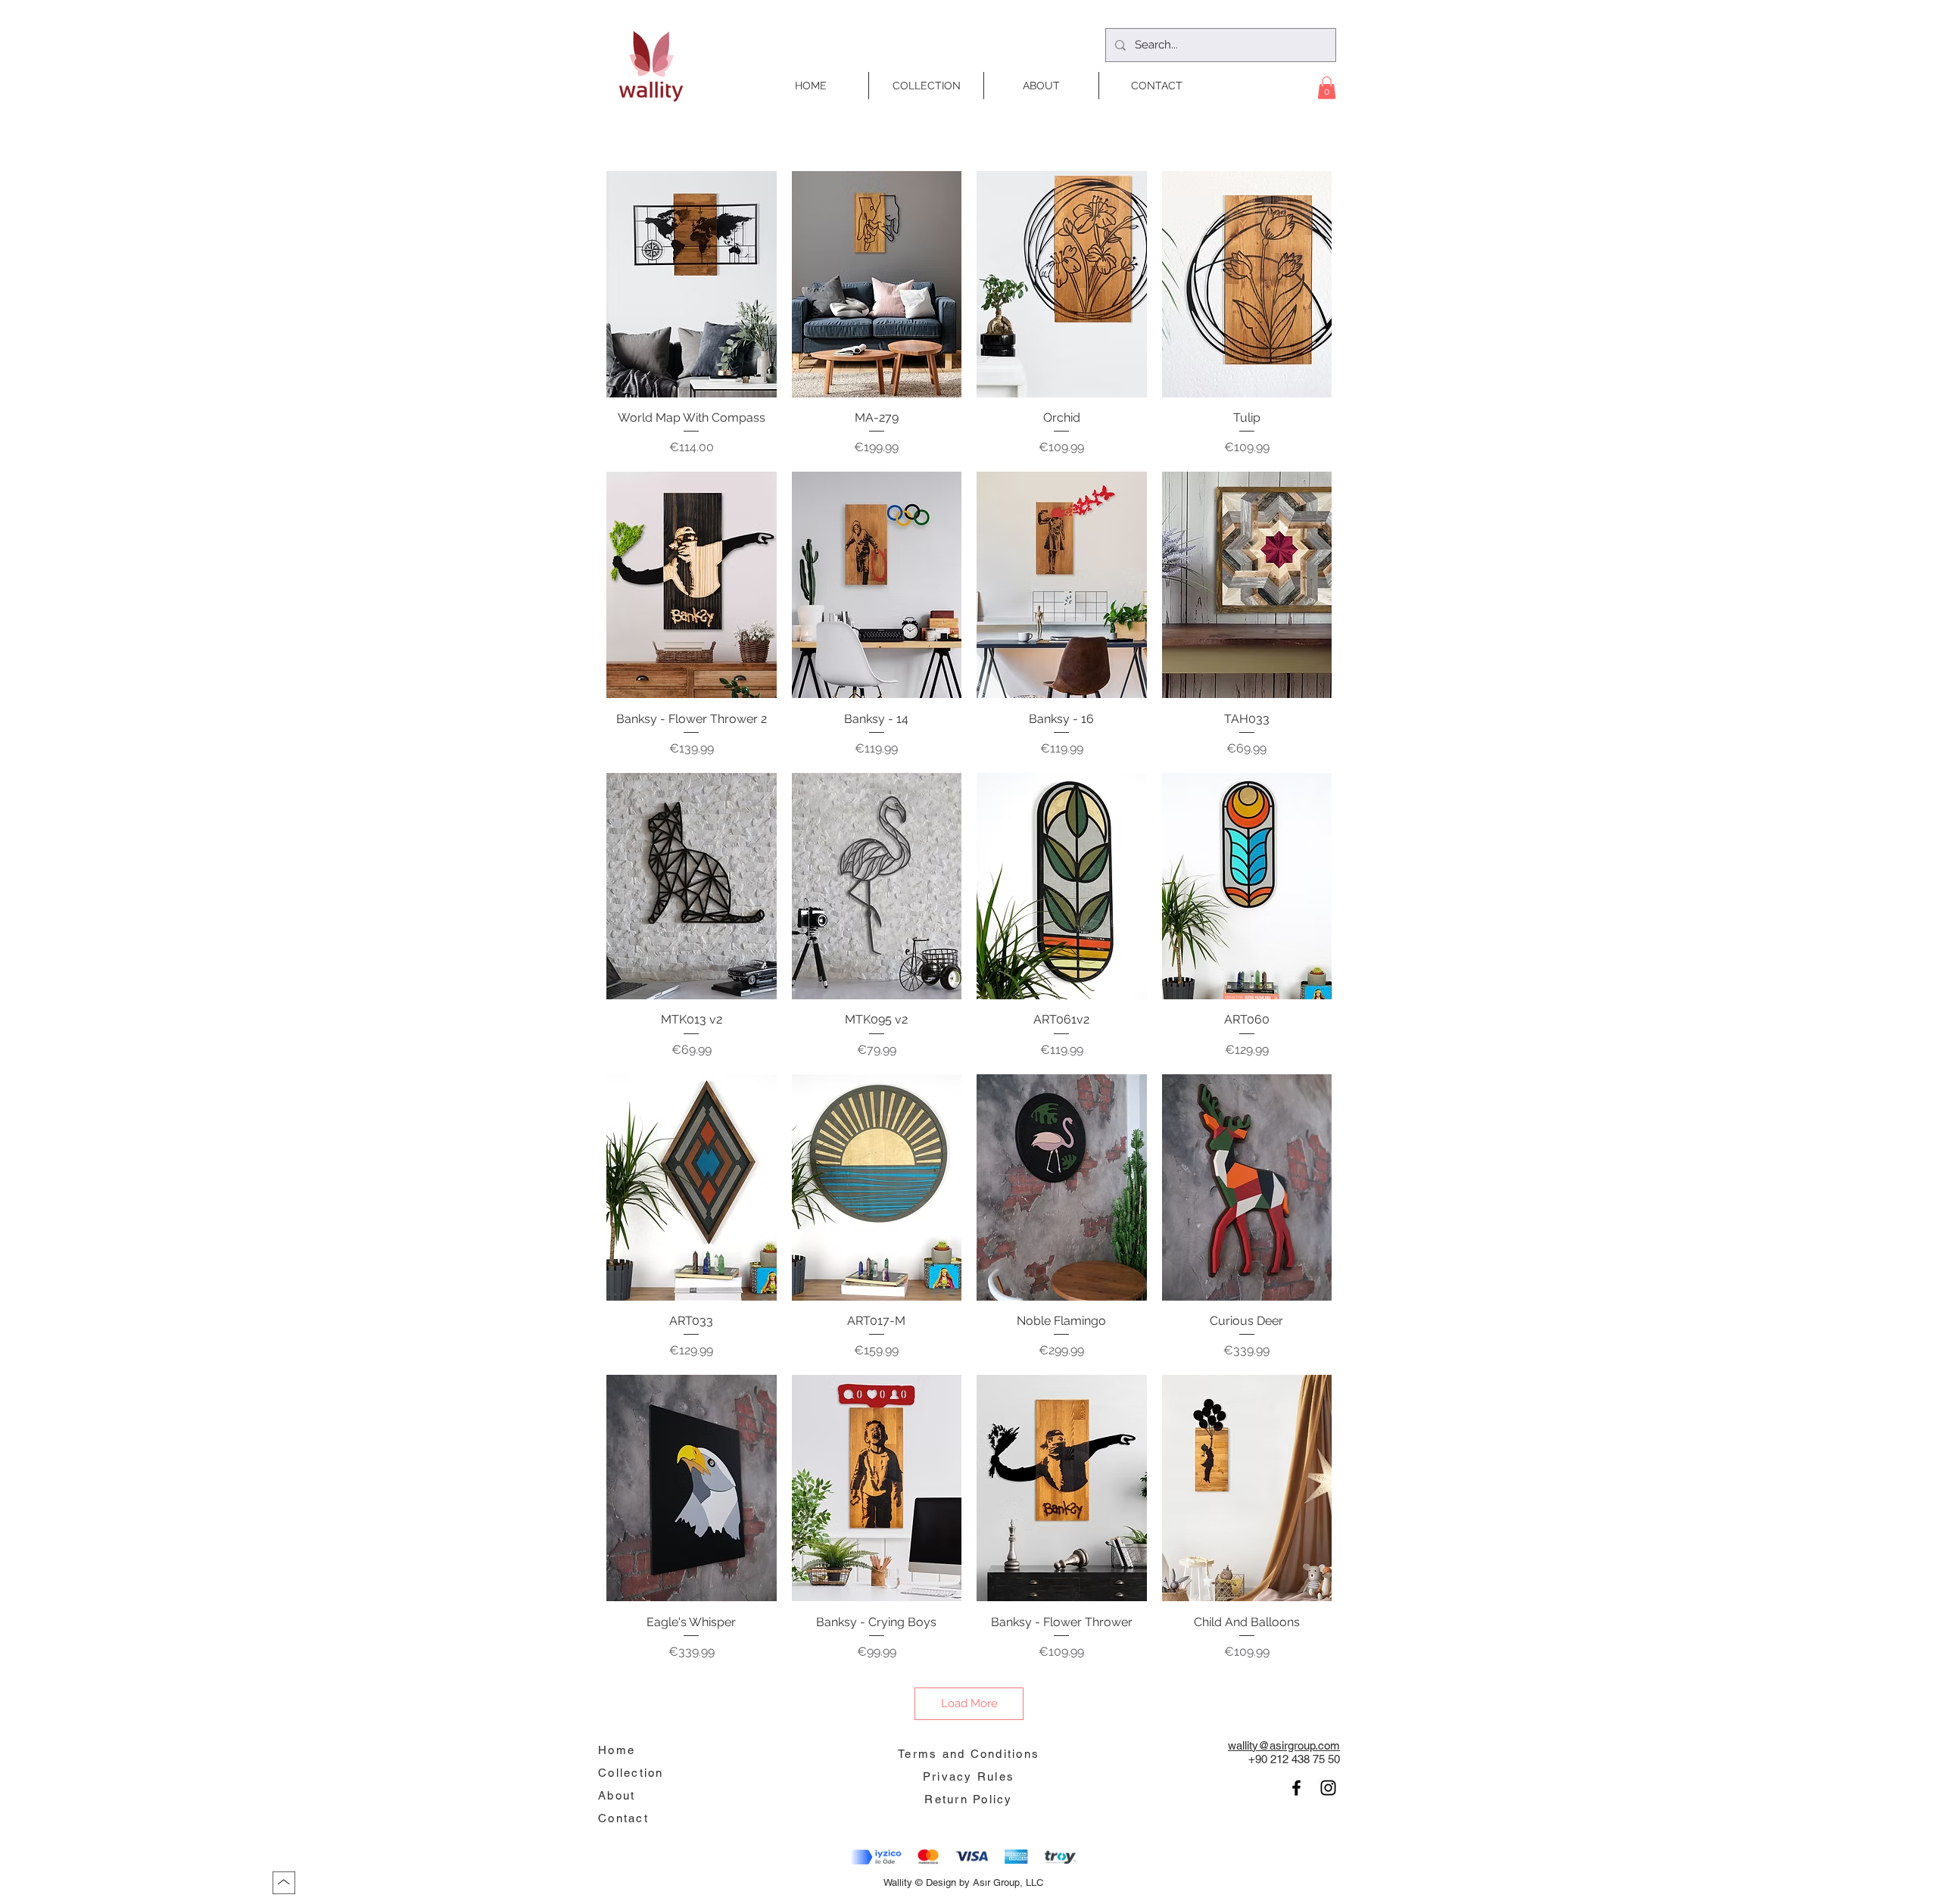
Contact (623, 1818)
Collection (631, 1773)
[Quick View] (692, 284)
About (617, 1795)
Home (617, 1750)
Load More (969, 1703)
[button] (1327, 88)
